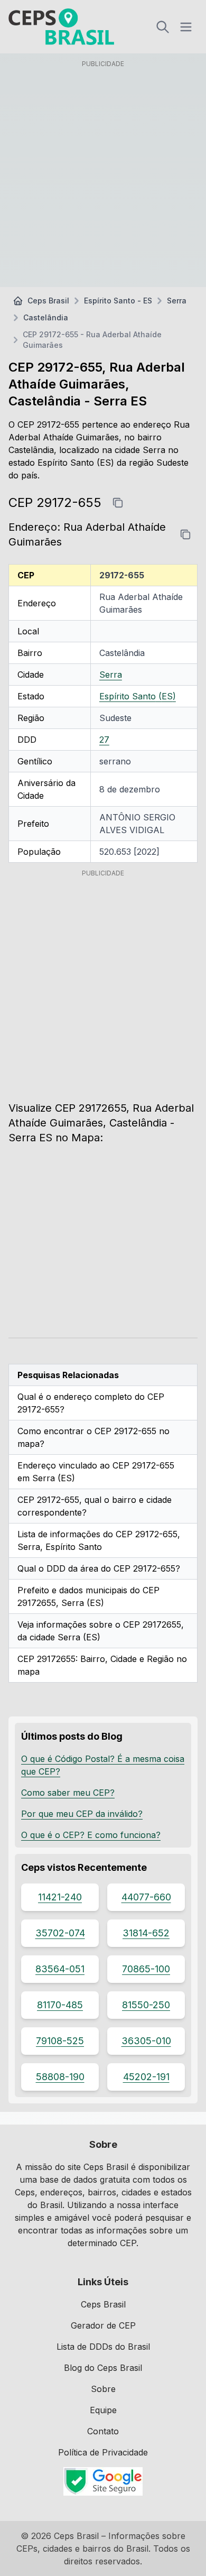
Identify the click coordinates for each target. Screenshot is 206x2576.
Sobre (103, 2389)
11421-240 (60, 1897)
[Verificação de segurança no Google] (103, 2481)
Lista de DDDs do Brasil (103, 2347)
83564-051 (60, 1969)
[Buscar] (163, 27)
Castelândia (46, 317)
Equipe (103, 2410)
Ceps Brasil (48, 301)
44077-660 (146, 1897)
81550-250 (146, 2005)
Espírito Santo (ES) (138, 696)
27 (104, 740)
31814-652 (146, 1933)
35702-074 (60, 1933)
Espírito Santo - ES (118, 301)
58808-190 (60, 2077)
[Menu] (186, 27)
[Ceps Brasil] (61, 27)
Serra (177, 301)
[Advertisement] (103, 176)
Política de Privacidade (103, 2452)
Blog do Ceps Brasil (103, 2368)
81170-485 (60, 2005)
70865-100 (146, 1969)
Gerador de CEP (103, 2325)
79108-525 (60, 2041)
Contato (103, 2431)
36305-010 (146, 2041)
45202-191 (146, 2077)
